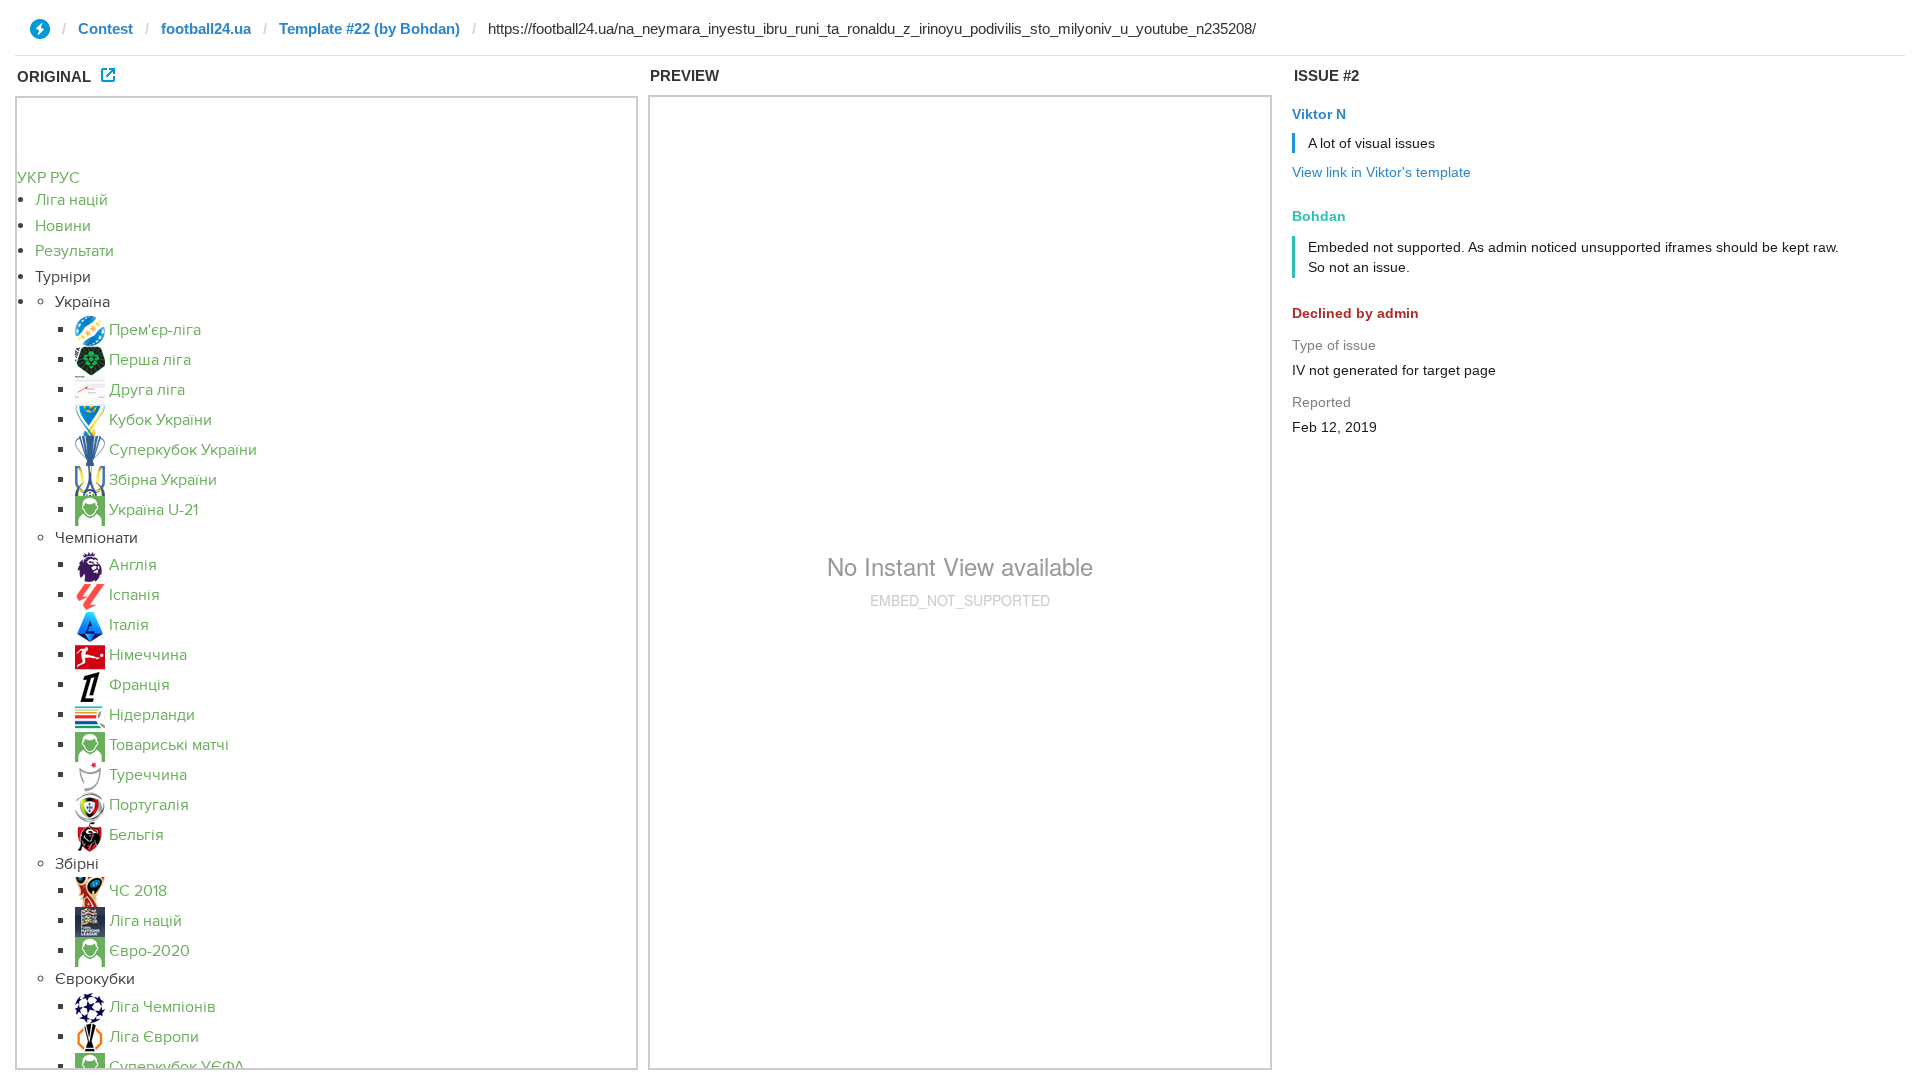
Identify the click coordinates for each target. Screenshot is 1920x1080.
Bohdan (1319, 216)
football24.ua (206, 28)
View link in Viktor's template (1381, 172)
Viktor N (1319, 114)
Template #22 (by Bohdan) (369, 28)
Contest (105, 28)
